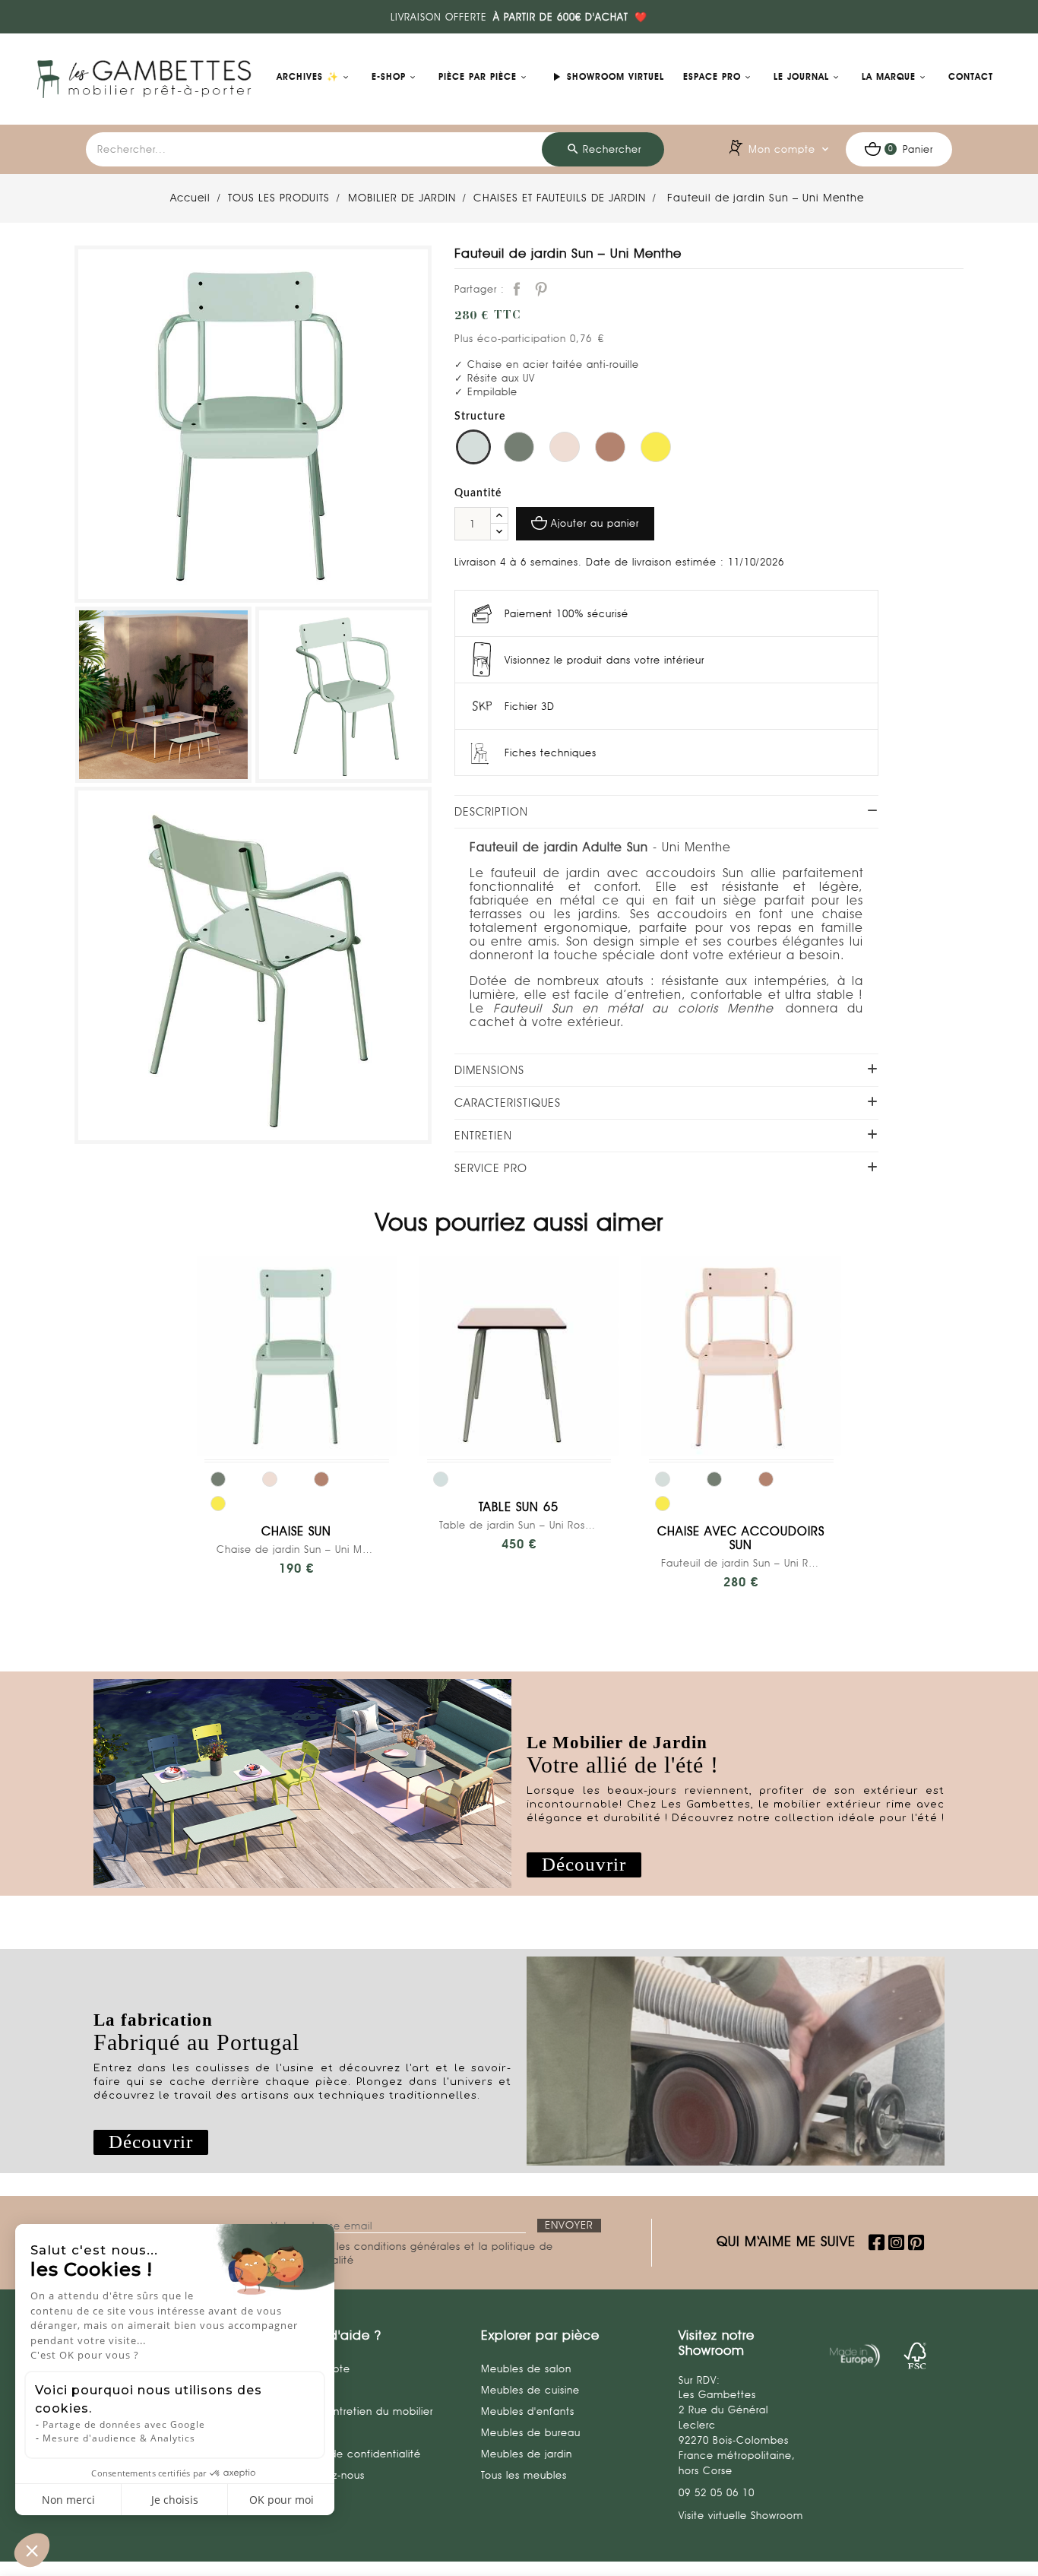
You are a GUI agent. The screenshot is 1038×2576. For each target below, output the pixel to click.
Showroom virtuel (607, 77)
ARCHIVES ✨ (308, 77)
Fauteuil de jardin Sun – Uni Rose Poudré (741, 1563)
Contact (971, 77)
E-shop (389, 77)
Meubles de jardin (527, 2454)
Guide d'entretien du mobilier (358, 2411)
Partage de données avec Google (124, 2424)
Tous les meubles (524, 2475)
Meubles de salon (526, 2368)
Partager (517, 289)
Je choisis (175, 2500)
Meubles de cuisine (530, 2390)
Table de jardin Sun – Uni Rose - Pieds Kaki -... (519, 1525)
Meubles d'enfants (528, 2411)
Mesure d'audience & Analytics (119, 2438)
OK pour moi (282, 2500)
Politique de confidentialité (352, 2454)
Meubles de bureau (531, 2432)
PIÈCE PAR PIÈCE (478, 77)
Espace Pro (712, 77)
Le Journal (801, 77)
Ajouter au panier (595, 523)
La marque (889, 77)
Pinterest (541, 289)
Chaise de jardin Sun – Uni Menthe (296, 1549)
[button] (584, 1865)
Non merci (68, 2500)
